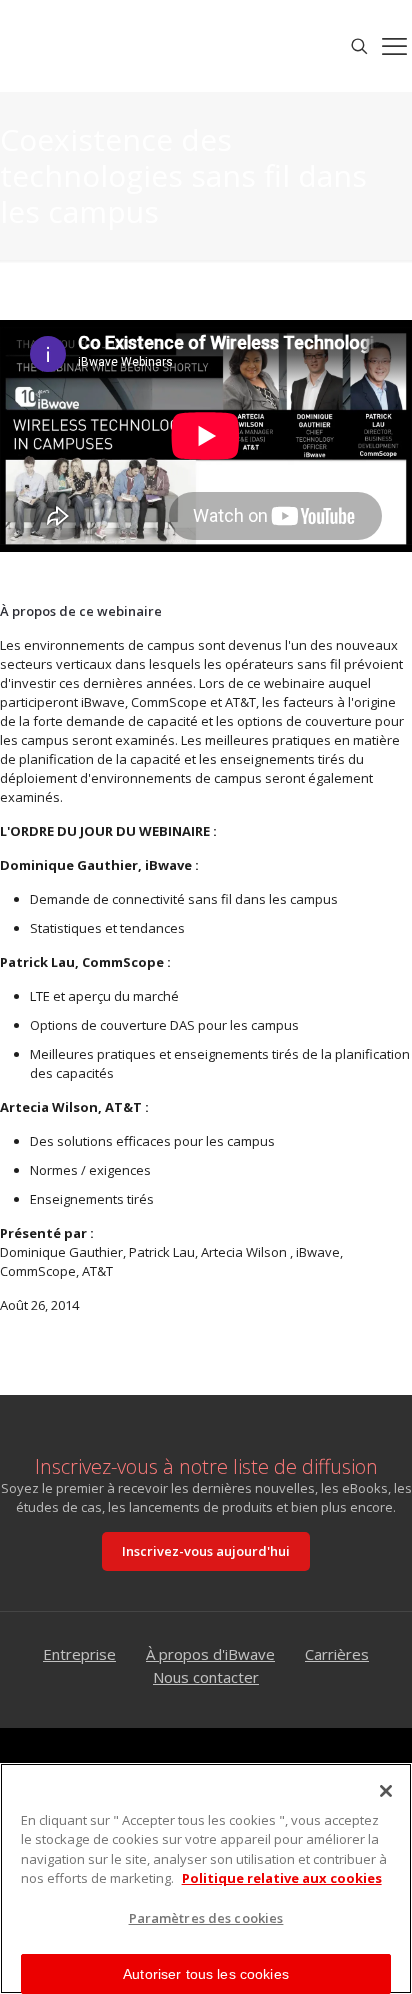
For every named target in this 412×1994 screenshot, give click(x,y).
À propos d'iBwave (210, 1654)
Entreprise (79, 1654)
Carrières (337, 1654)
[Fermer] (386, 1791)
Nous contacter (206, 1677)
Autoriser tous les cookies (206, 1974)
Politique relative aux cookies (282, 1878)
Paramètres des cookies (206, 1918)
